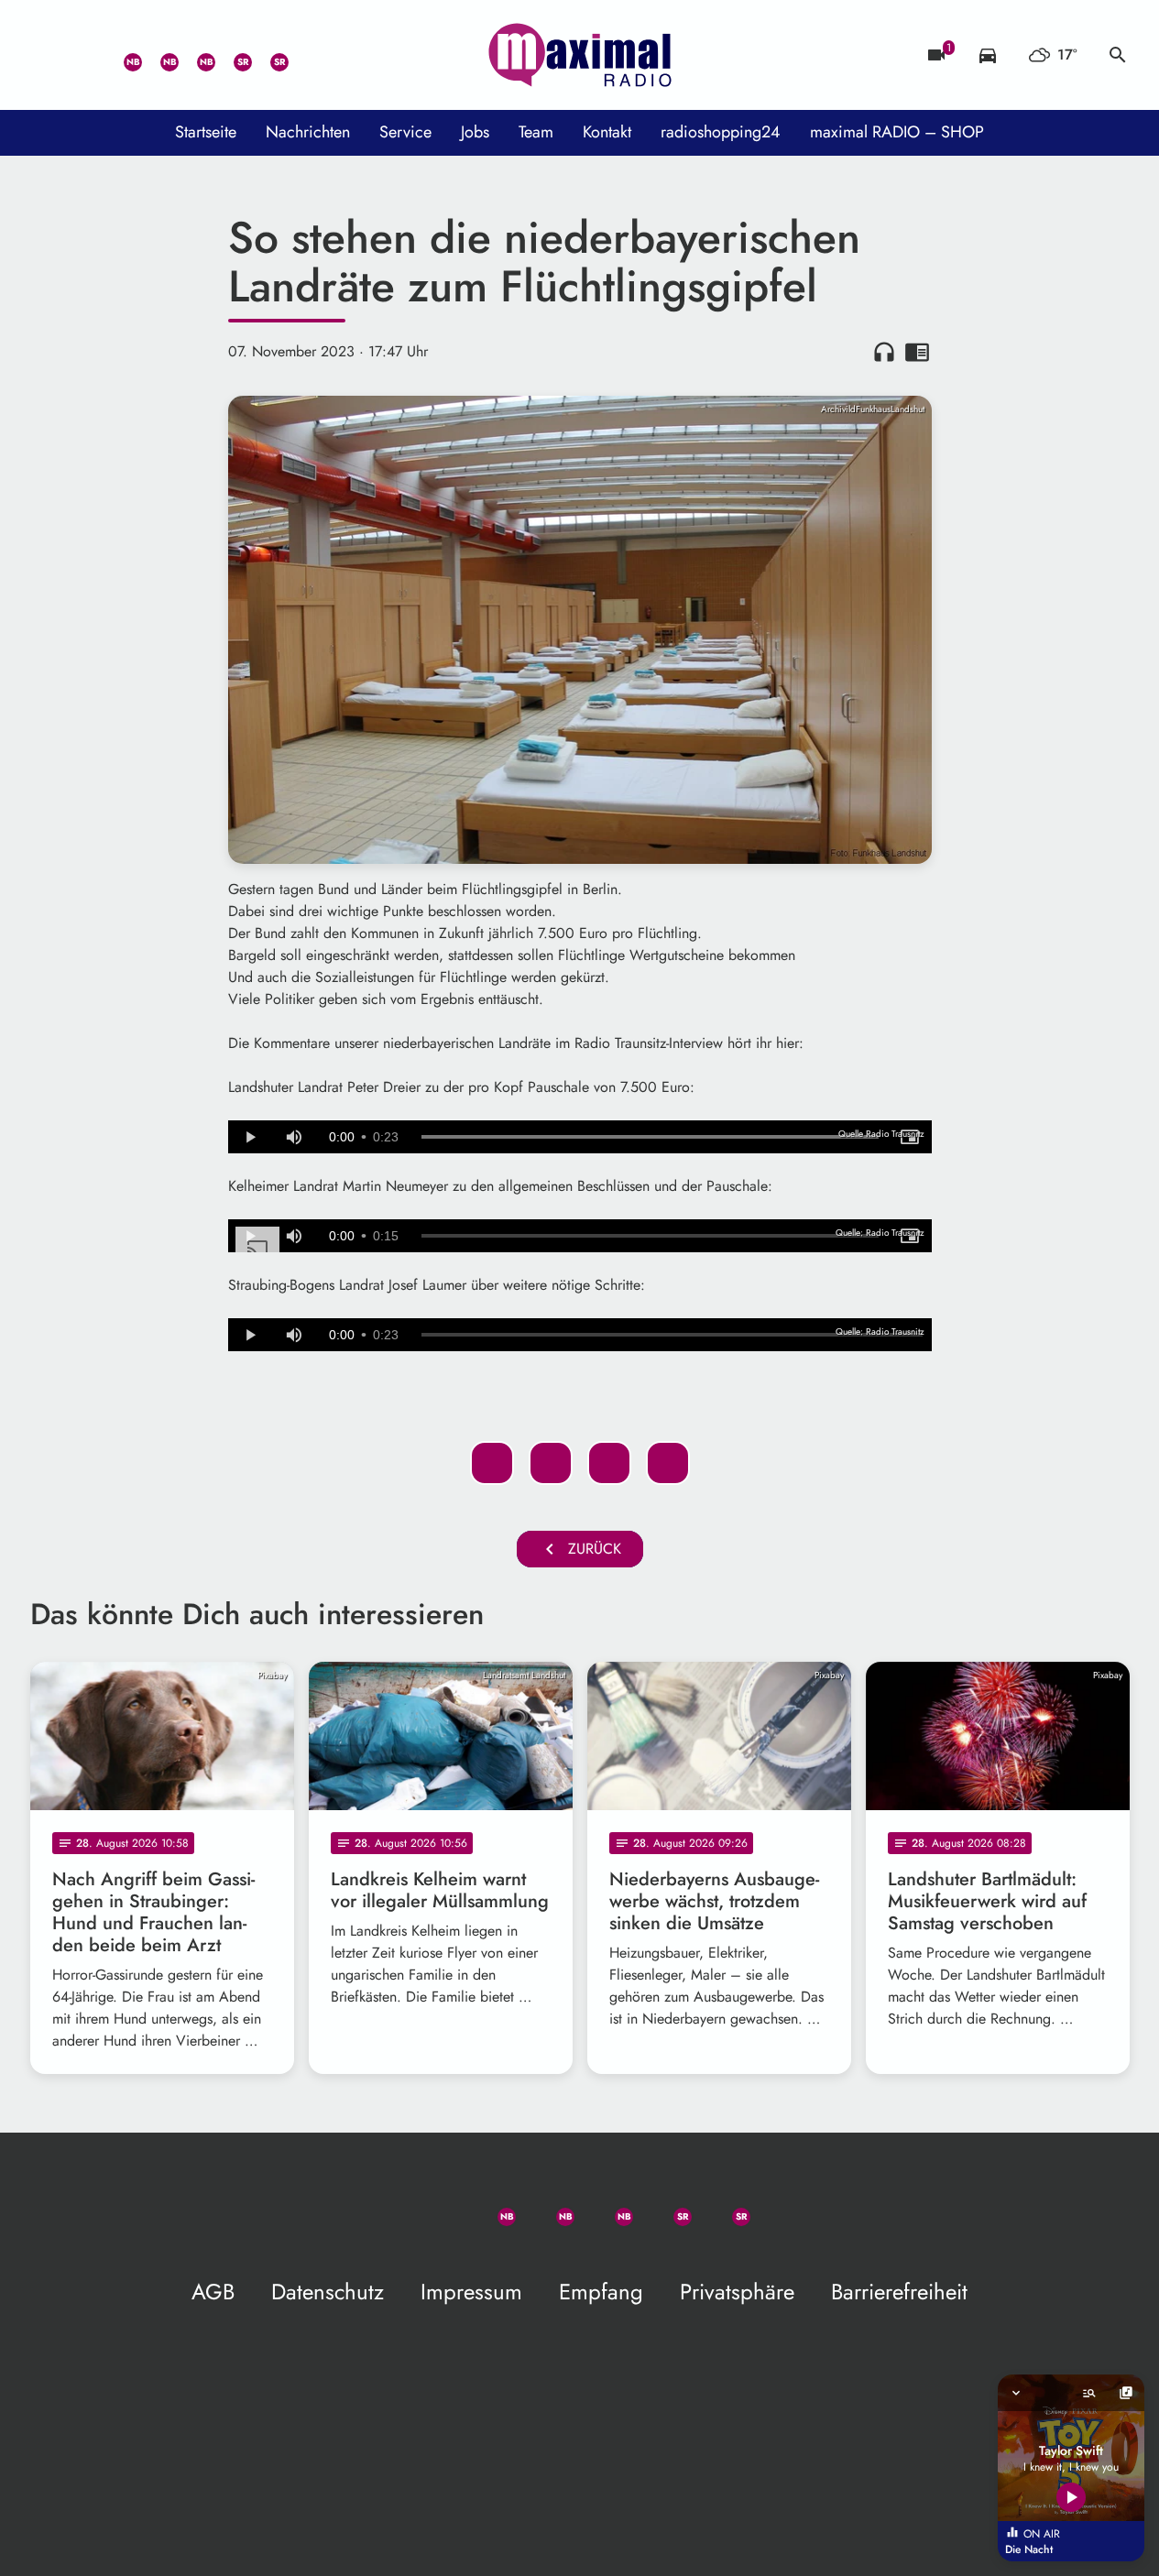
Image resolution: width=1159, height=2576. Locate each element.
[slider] (650, 1137)
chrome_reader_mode (917, 352)
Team (536, 132)
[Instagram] (195, 55)
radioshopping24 (721, 132)
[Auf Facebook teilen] (492, 1463)
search (1118, 55)
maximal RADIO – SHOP (897, 132)
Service (405, 132)
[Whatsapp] (122, 55)
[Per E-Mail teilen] (668, 1463)
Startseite (206, 132)
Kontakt (607, 132)
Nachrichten (308, 132)
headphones (884, 352)
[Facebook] (159, 55)
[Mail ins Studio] (49, 55)
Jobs (475, 132)
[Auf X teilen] (551, 1463)
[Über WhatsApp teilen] (609, 1463)
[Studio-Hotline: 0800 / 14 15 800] (85, 55)
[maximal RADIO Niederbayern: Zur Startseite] (580, 55)
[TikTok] (305, 55)
